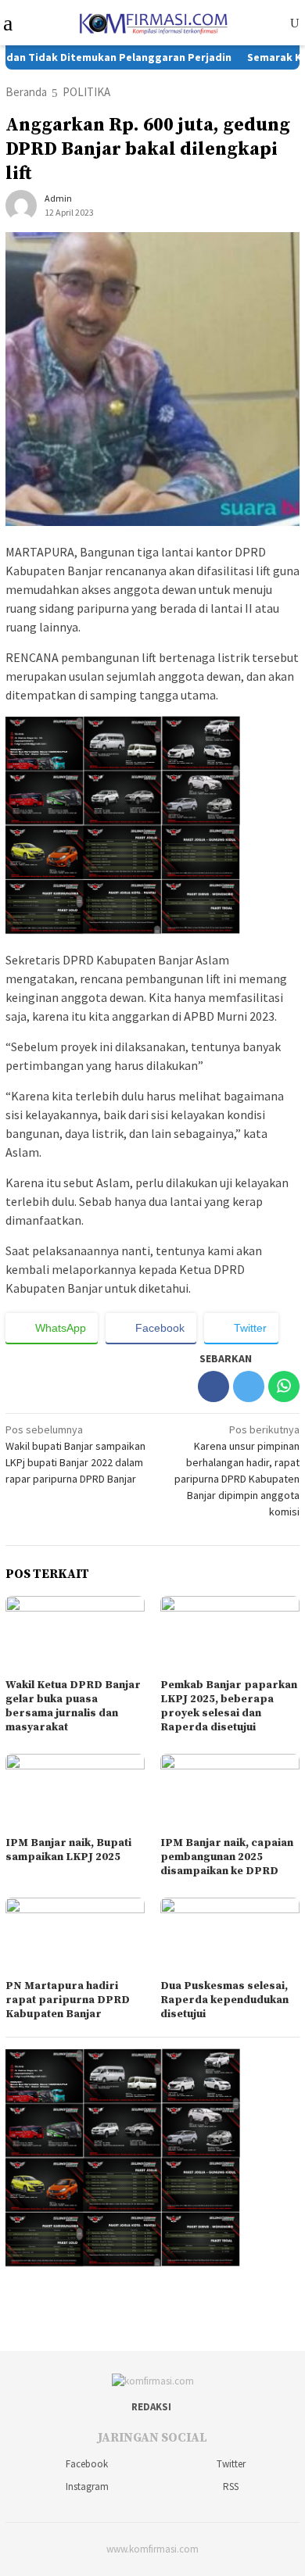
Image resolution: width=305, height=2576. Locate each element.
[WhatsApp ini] (284, 1386)
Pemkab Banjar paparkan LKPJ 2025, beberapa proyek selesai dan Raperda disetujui (229, 1706)
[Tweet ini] (249, 1386)
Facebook (87, 2464)
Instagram (87, 2487)
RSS (231, 2487)
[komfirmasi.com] (152, 21)
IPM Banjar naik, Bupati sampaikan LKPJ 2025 (68, 1850)
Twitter (231, 2464)
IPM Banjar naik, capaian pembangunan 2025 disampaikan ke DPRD (227, 1857)
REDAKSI (151, 2407)
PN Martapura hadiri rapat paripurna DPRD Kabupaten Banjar (68, 2000)
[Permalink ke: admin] (21, 205)
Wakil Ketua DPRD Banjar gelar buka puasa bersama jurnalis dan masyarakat (73, 1706)
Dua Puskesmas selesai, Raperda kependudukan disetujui (224, 2000)
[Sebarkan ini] (213, 1386)
